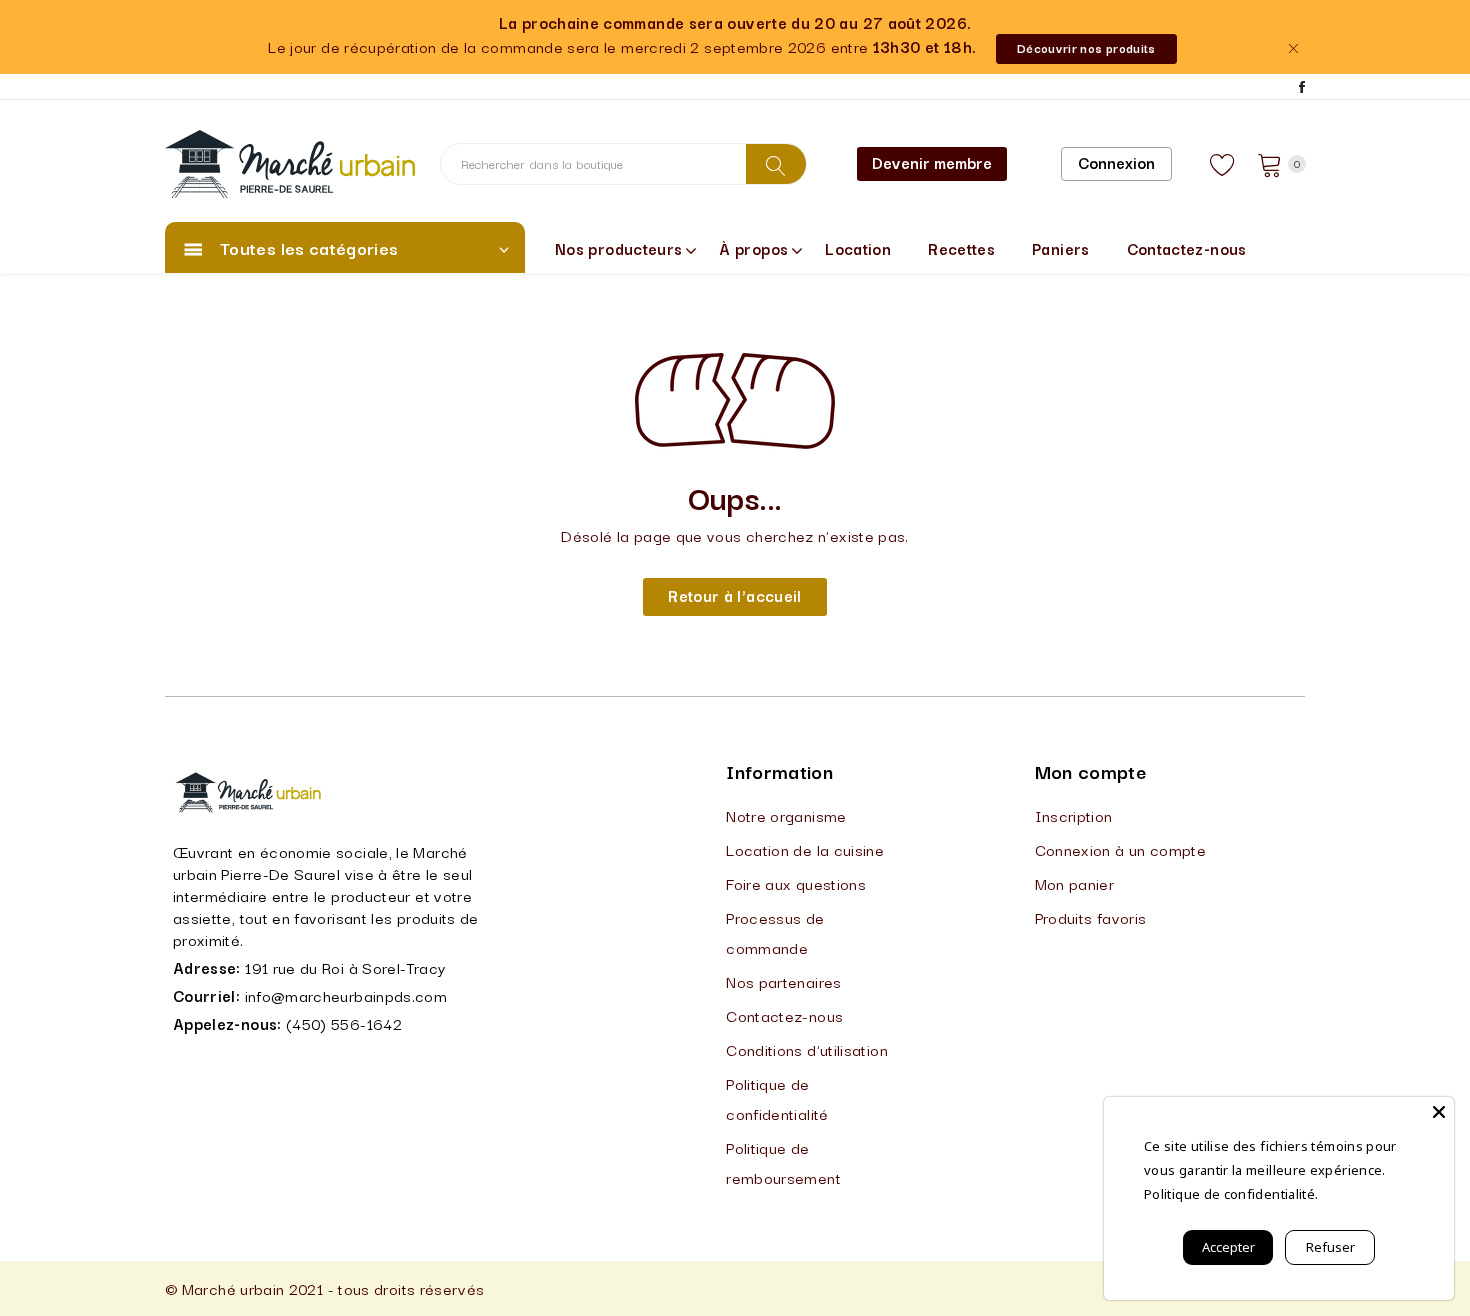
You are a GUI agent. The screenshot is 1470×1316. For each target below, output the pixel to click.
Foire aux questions (796, 883)
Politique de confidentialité (777, 1098)
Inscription (1074, 815)
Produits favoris (1091, 917)
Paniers (1061, 248)
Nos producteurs (618, 248)
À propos (753, 248)
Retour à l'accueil (734, 595)
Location (858, 248)
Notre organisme (786, 815)
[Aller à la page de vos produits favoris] (1223, 164)
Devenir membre (932, 162)
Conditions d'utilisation (807, 1049)
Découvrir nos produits (1086, 47)
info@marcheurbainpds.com (346, 995)
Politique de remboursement (783, 1162)
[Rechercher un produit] (776, 164)
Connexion (1116, 162)
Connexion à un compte (1121, 849)
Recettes (961, 248)
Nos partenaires (783, 981)
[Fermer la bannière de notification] (1292, 48)
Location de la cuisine (805, 849)
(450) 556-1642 (344, 1023)
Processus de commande (775, 932)
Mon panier (1075, 883)
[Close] (1439, 1112)
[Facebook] (1302, 87)
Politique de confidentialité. (1231, 1194)
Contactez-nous (1187, 248)
